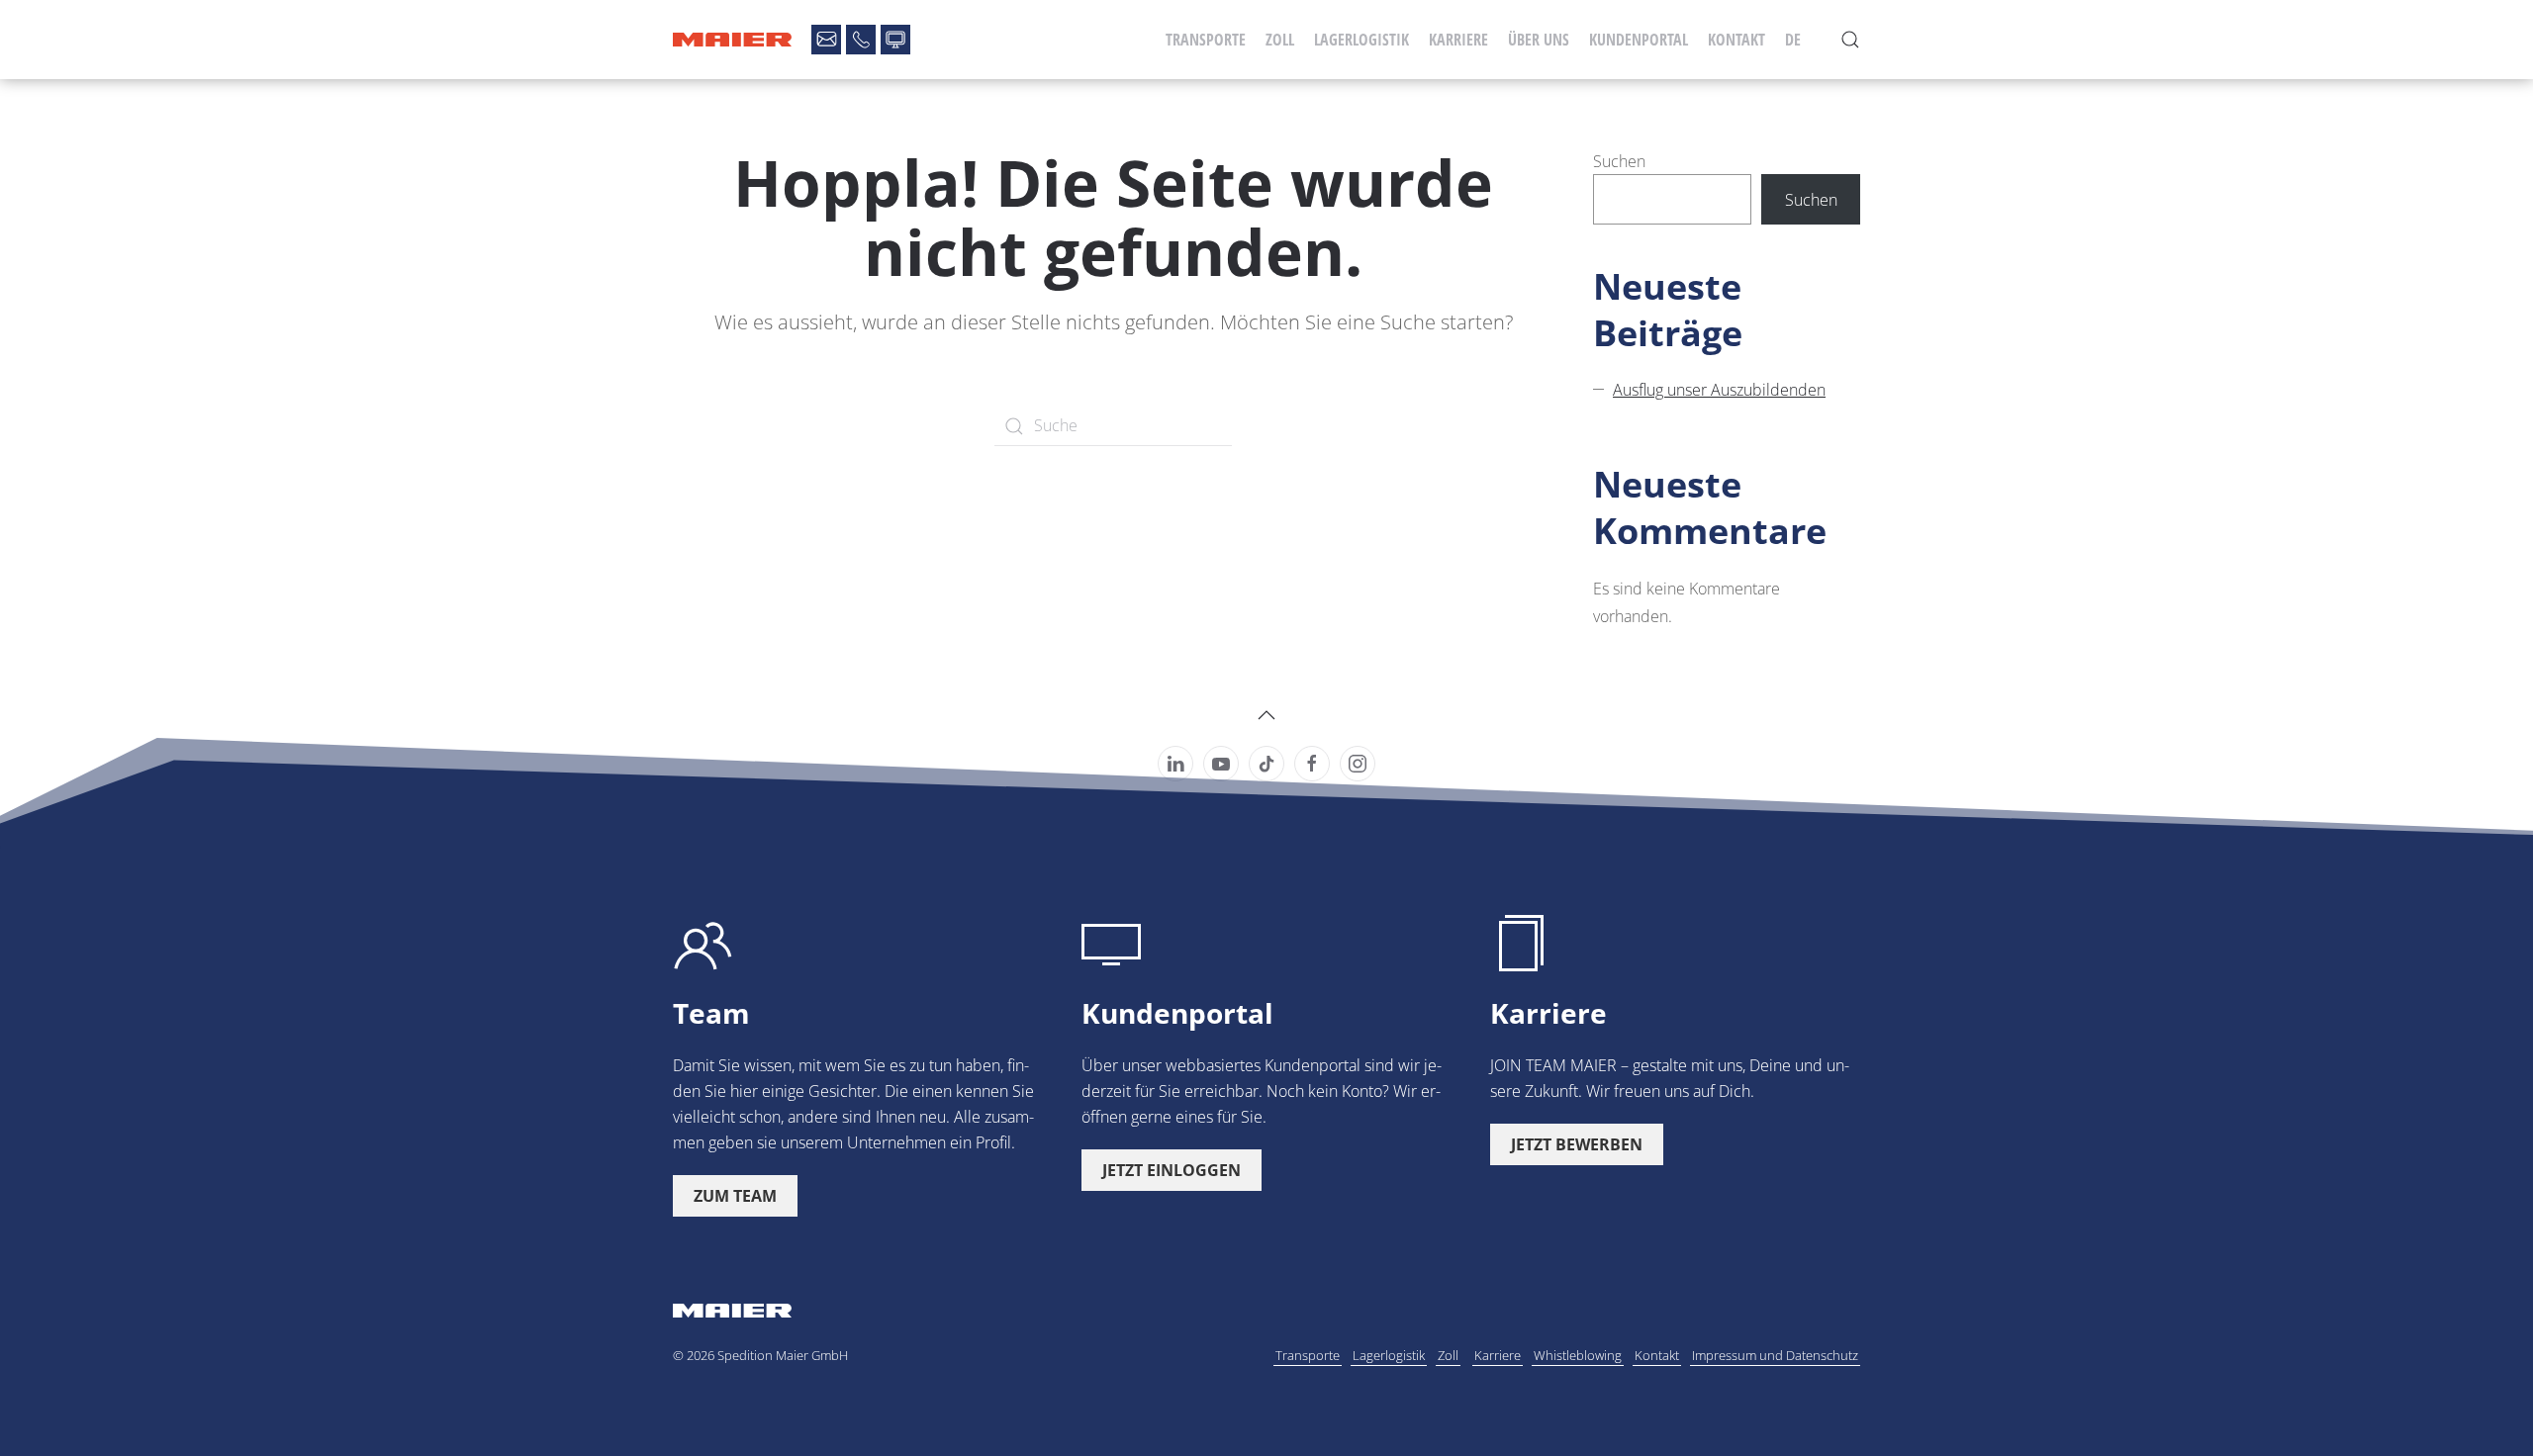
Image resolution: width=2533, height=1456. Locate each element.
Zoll (1280, 40)
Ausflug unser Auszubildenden (1719, 390)
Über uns (1539, 40)
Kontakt (1736, 40)
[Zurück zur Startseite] (732, 40)
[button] (1850, 40)
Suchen (1619, 161)
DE (1793, 40)
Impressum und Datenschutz (1775, 1355)
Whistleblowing (1578, 1355)
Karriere (1458, 40)
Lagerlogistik (1361, 40)
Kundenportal (1639, 40)
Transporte (1206, 40)
